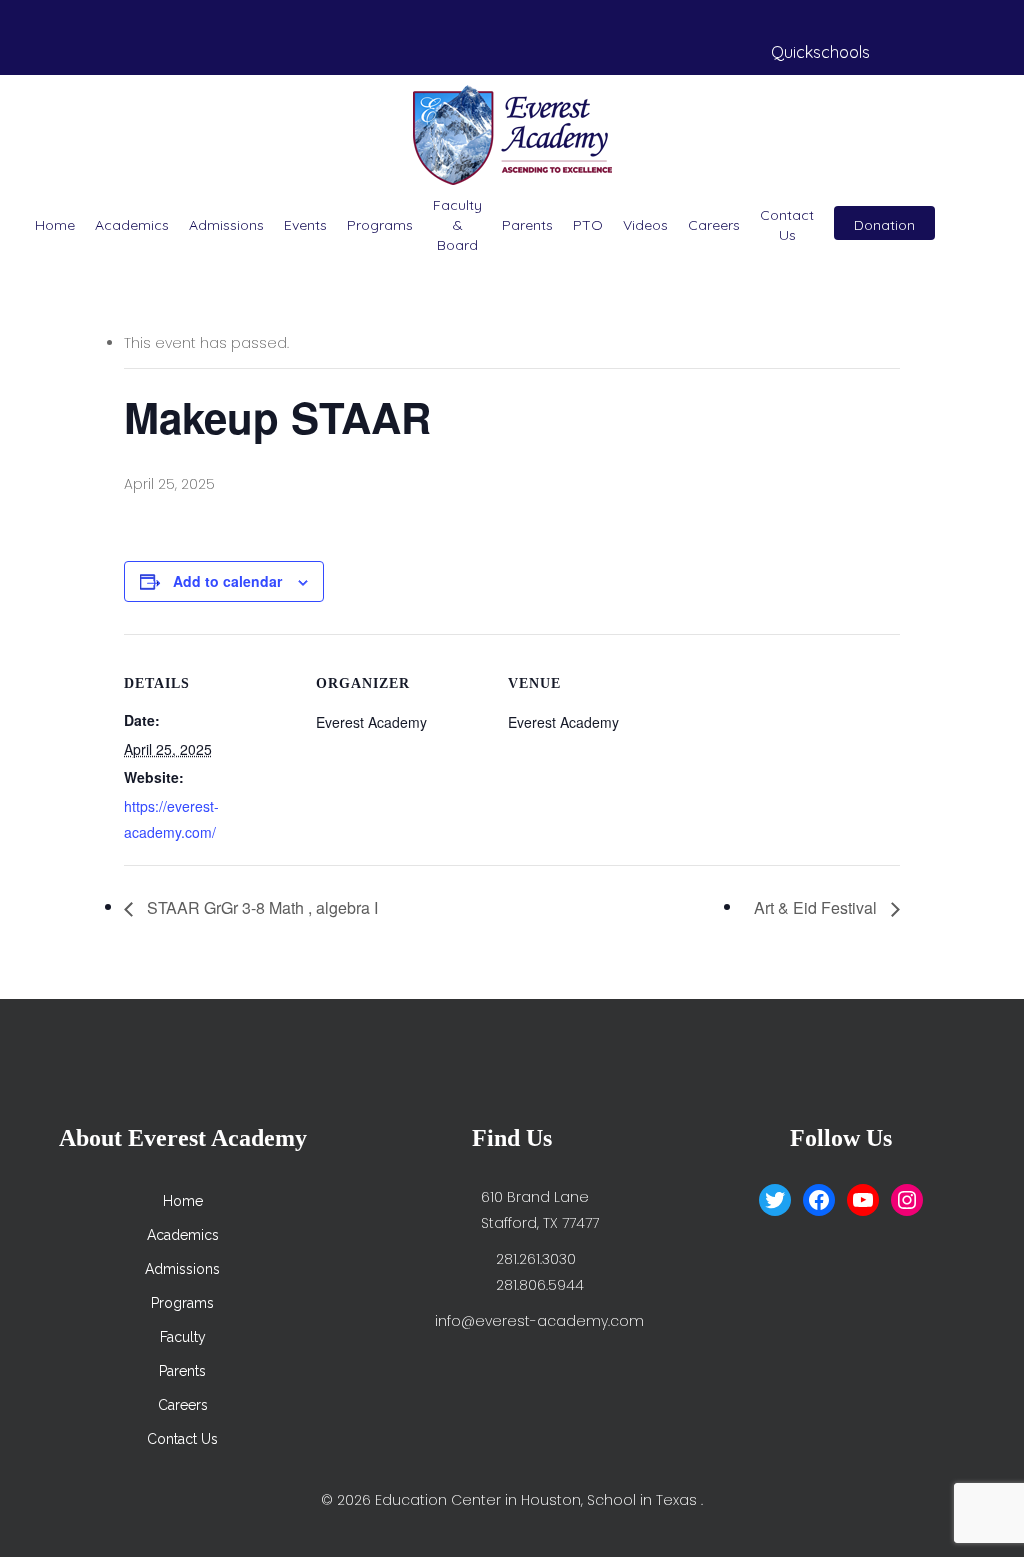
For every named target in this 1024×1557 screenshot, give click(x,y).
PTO (588, 225)
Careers (714, 225)
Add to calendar (227, 581)
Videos (645, 225)
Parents (527, 225)
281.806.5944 (540, 1285)
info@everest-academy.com (539, 1321)
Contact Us (787, 225)
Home (55, 225)
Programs (380, 225)
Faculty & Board (457, 225)
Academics (132, 225)
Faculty (183, 1337)
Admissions (226, 225)
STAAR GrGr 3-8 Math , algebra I (260, 907)
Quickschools (820, 52)
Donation (884, 225)
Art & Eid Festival (817, 907)
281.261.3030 (536, 1259)
